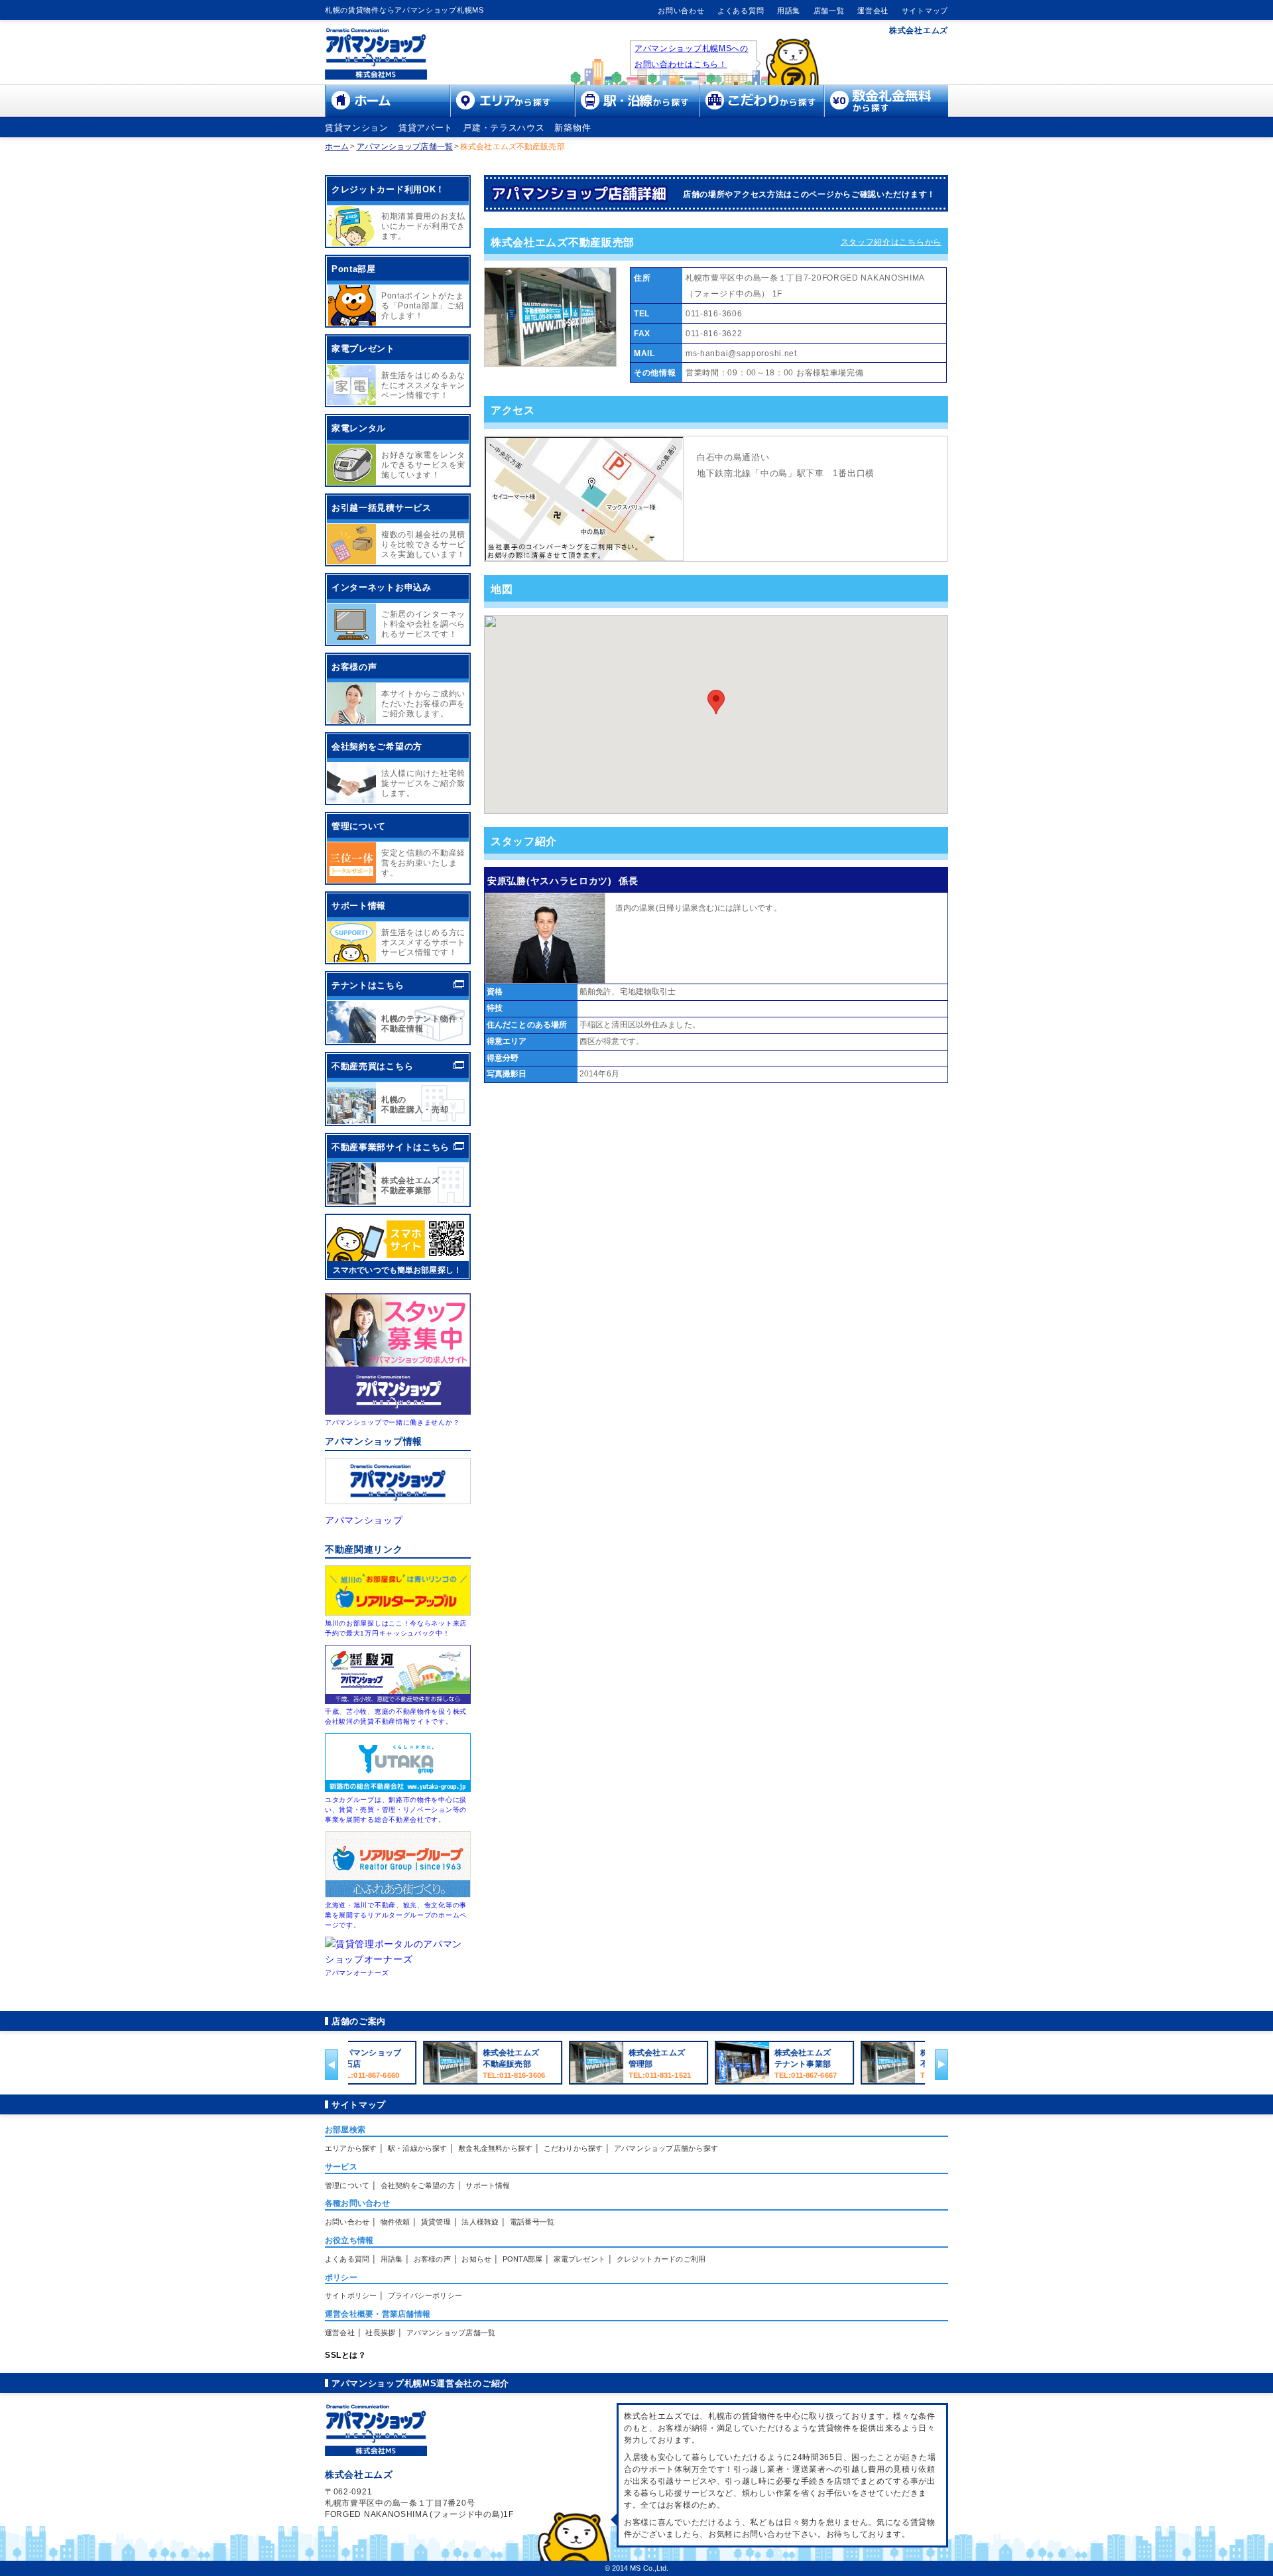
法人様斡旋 (480, 2222)
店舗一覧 (829, 11)
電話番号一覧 (532, 2222)
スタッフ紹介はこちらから (891, 242)
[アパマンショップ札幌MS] (376, 76)
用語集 (789, 11)
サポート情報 (488, 2185)
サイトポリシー (351, 2295)
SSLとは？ (345, 2355)
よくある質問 (741, 11)
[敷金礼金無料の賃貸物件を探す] (886, 113)
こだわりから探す (574, 2148)
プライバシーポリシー (425, 2295)
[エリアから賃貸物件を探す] (512, 113)
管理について (347, 2185)
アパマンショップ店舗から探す (666, 2148)
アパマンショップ (364, 1520)
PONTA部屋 (523, 2259)
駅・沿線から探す (418, 2148)
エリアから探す (351, 2148)
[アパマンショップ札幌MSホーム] (387, 113)
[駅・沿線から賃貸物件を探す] (636, 113)
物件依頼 (395, 2222)
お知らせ (476, 2259)
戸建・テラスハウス (504, 128)
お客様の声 (432, 2259)
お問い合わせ (681, 11)
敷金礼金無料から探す (495, 2148)
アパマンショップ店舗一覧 (405, 147)
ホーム (337, 147)
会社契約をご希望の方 (418, 2185)
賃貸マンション (357, 128)
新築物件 (573, 128)
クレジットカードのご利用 (661, 2259)
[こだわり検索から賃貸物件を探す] (761, 113)
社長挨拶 (380, 2333)
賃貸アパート (426, 128)
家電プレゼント (580, 2259)
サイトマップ (925, 11)
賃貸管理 (436, 2222)
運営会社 (873, 11)
